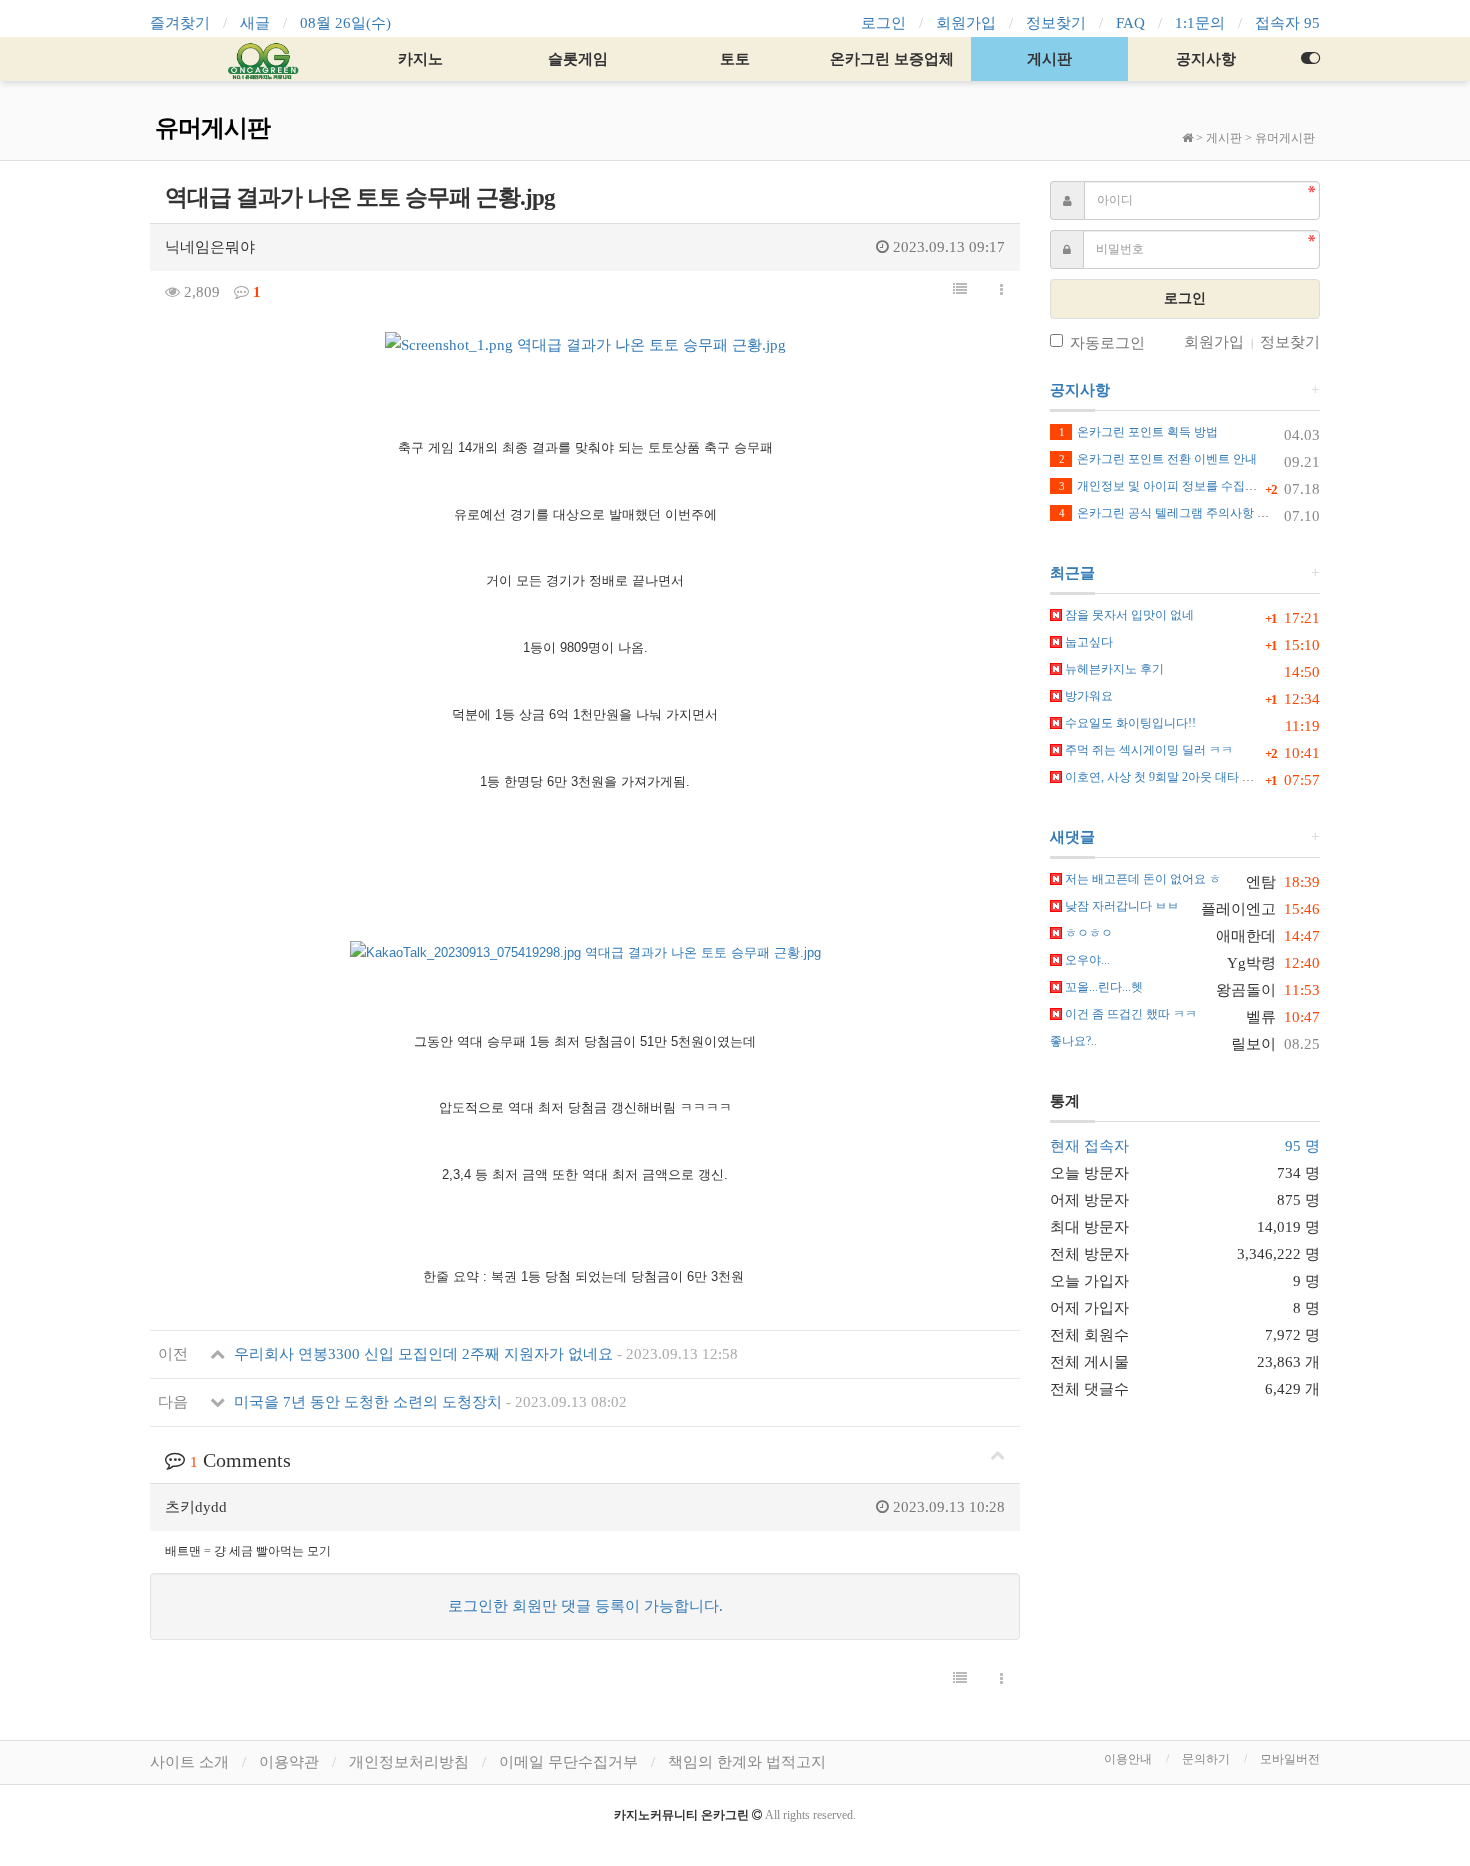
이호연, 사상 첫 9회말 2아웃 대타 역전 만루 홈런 (1191, 777)
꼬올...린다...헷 (1102, 987)
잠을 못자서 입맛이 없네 (1128, 615)
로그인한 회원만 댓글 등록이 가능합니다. (585, 1606)
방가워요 (1087, 696)
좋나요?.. (1073, 1041)
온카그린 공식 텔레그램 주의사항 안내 (1170, 513)
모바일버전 (1290, 1759)
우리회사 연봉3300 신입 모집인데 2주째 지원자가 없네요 (484, 1354)
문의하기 (1206, 1759)
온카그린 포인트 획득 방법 (1138, 432)
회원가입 (966, 23)
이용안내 (1128, 1759)
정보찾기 (1056, 23)
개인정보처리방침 (409, 1762)
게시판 (1049, 59)
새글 (255, 23)
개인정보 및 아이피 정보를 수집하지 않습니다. (1191, 486)
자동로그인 (1107, 343)
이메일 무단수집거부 (568, 1762)
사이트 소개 (189, 1762)
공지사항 (1206, 59)
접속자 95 (1287, 23)
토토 (735, 59)
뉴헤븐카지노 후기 (1113, 669)
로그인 (883, 23)
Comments (240, 1460)
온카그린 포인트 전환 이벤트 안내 (1158, 459)
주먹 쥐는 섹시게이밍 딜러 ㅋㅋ (1147, 750)
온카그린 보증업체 (892, 59)
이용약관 (289, 1762)
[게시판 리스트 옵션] (1001, 291)
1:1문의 (1200, 23)
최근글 (1072, 573)
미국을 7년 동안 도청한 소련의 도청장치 (428, 1402)
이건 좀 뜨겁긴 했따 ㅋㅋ (1129, 1014)
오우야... (1086, 960)
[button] (960, 290)
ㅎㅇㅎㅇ (1087, 933)
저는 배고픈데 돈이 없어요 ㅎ (1141, 879)
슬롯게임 (578, 59)
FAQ (1130, 23)
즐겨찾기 (180, 23)
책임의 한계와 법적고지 (747, 1762)
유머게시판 (1285, 138)
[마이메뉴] (1310, 59)
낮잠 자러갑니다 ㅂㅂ (1120, 906)
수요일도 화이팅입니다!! (1129, 723)
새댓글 (1072, 837)
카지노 (420, 59)
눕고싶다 (1087, 642)
